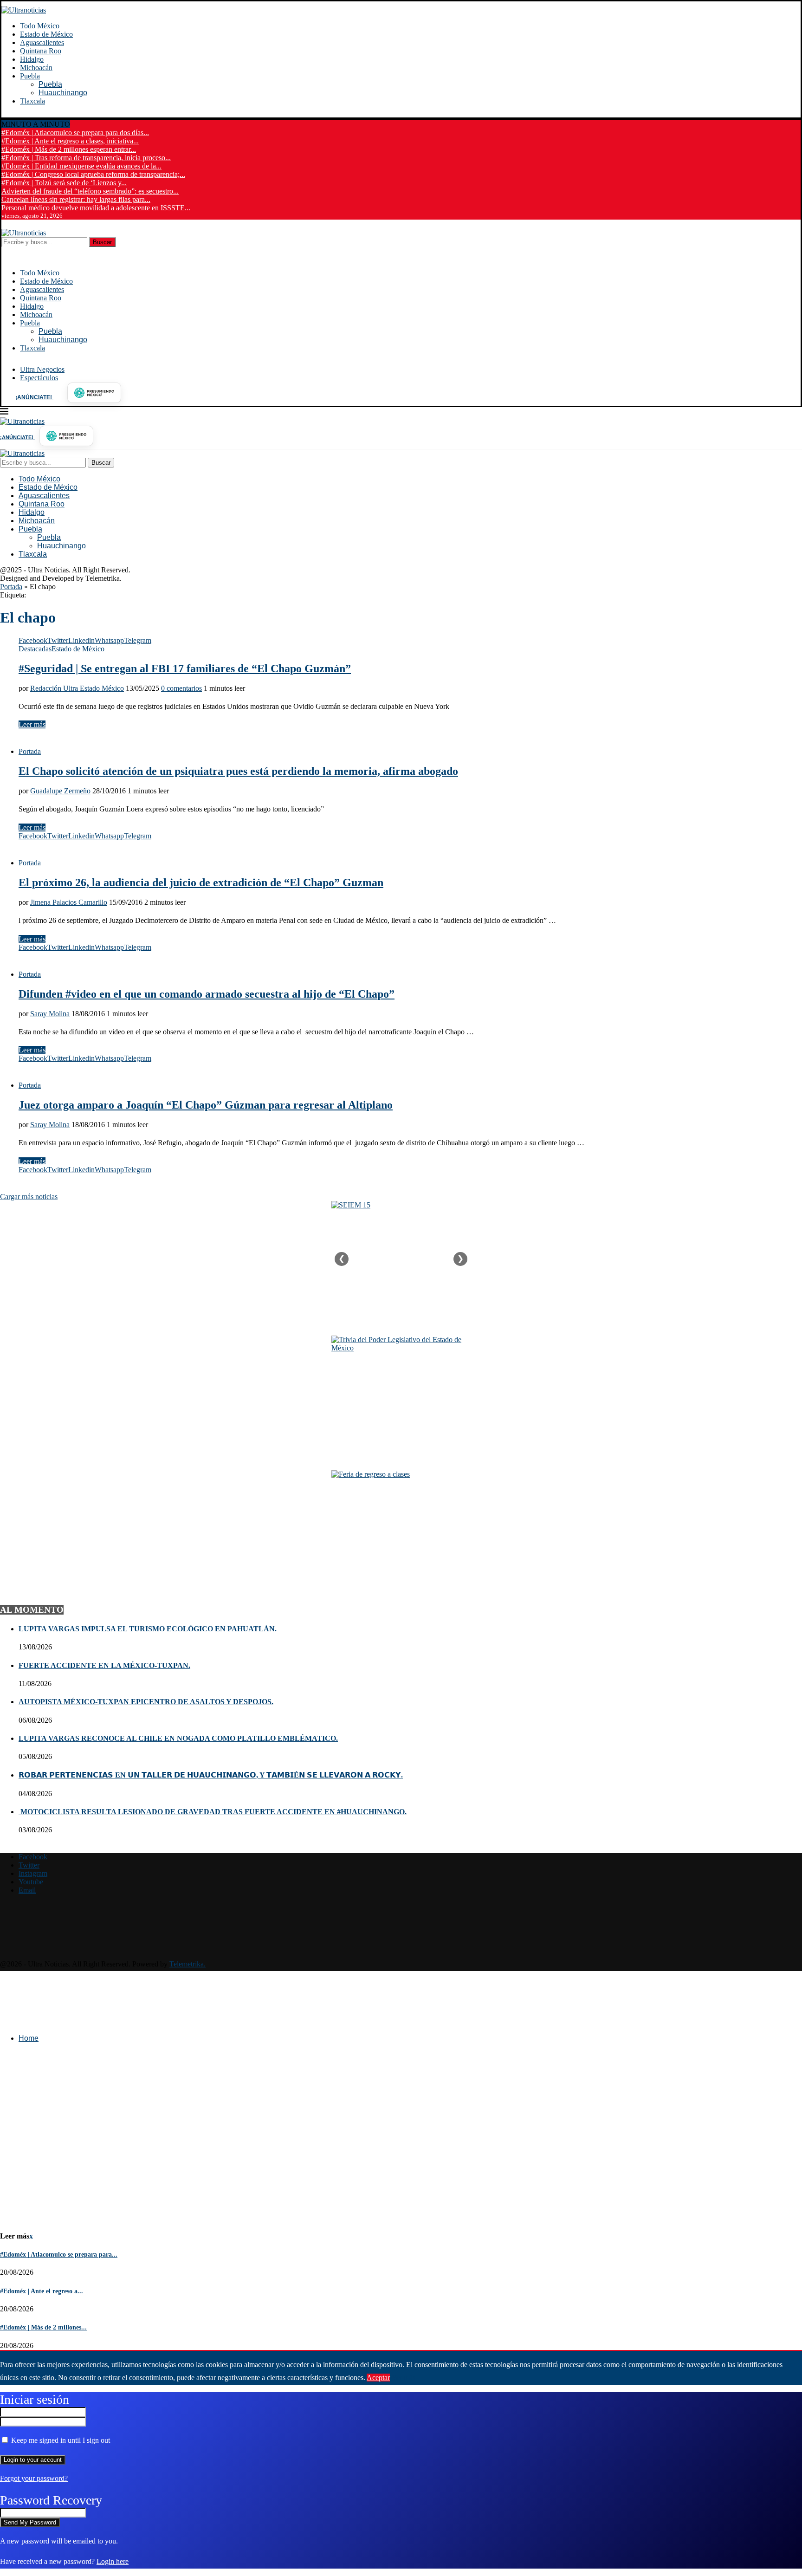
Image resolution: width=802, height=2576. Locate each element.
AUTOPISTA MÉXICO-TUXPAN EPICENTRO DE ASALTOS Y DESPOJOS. (146, 1702)
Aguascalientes (42, 42)
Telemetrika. (188, 1964)
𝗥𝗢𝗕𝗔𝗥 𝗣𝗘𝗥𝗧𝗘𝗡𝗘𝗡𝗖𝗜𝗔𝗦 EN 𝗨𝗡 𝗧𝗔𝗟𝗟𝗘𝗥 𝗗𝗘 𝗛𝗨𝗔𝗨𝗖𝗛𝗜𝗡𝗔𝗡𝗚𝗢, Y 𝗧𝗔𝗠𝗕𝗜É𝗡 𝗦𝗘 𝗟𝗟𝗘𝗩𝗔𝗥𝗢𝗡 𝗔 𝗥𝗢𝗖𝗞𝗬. (211, 1775)
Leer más (32, 724)
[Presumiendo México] (94, 393)
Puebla (30, 76)
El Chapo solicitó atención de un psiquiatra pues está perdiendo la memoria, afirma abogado (238, 771)
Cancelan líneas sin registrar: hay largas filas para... (76, 199)
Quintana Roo (41, 51)
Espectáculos (39, 378)
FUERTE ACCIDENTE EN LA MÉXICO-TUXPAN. (104, 1665)
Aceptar (378, 2378)
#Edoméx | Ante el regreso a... (42, 2291)
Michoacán (36, 68)
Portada (11, 587)
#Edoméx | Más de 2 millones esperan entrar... (69, 149)
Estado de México (46, 34)
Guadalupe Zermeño (60, 791)
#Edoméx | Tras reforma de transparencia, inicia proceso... (86, 158)
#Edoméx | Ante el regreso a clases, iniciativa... (70, 141)
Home (29, 2038)
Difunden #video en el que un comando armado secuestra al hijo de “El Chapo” (207, 994)
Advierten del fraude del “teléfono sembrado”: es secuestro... (90, 191)
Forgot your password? (34, 2478)
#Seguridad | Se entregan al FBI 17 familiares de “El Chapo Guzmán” (185, 668)
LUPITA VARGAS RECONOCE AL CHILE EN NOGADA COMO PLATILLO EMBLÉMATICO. (178, 1738)
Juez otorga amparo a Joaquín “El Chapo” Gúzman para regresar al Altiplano (206, 1105)
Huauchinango (63, 93)
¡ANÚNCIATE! (34, 397)
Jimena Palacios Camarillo (69, 902)
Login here (113, 2561)
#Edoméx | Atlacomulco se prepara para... (59, 2255)
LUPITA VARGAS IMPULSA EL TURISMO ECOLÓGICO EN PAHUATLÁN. (148, 1629)
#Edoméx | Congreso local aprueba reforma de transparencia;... (93, 174)
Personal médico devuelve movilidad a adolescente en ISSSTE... (96, 208)
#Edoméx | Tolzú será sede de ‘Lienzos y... (64, 183)
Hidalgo (32, 59)
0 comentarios (181, 688)
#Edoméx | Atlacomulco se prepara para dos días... (75, 133)
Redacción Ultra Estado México (77, 688)
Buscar (102, 242)
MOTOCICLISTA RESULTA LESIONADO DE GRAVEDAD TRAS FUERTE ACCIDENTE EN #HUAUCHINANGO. (213, 1812)
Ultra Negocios (42, 369)
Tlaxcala (32, 101)
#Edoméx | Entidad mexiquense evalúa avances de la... (81, 166)
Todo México (40, 26)
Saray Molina (50, 1014)
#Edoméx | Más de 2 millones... (43, 2327)
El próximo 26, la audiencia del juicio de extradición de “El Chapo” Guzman (201, 882)
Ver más (404, 2378)
